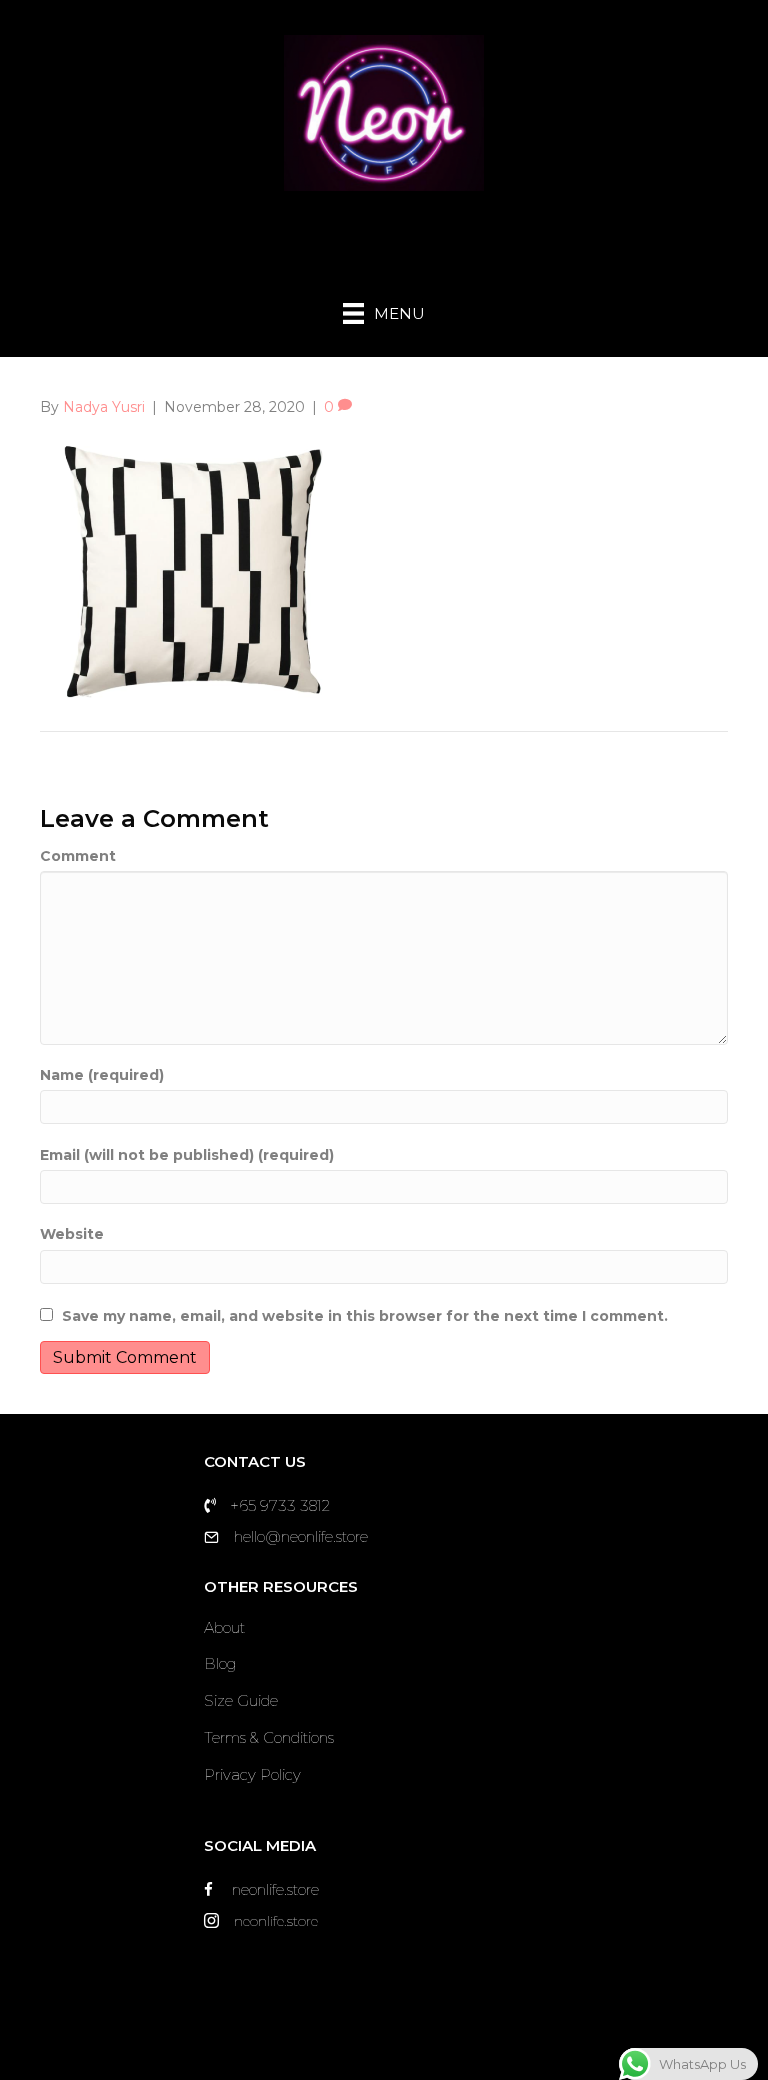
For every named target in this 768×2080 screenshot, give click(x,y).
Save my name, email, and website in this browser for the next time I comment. (365, 1316)
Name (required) (102, 1075)
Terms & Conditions (269, 1737)
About (224, 1627)
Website (72, 1234)
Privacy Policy (252, 1774)
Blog (220, 1663)
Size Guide (241, 1700)
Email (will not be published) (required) (187, 1155)
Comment (78, 856)
